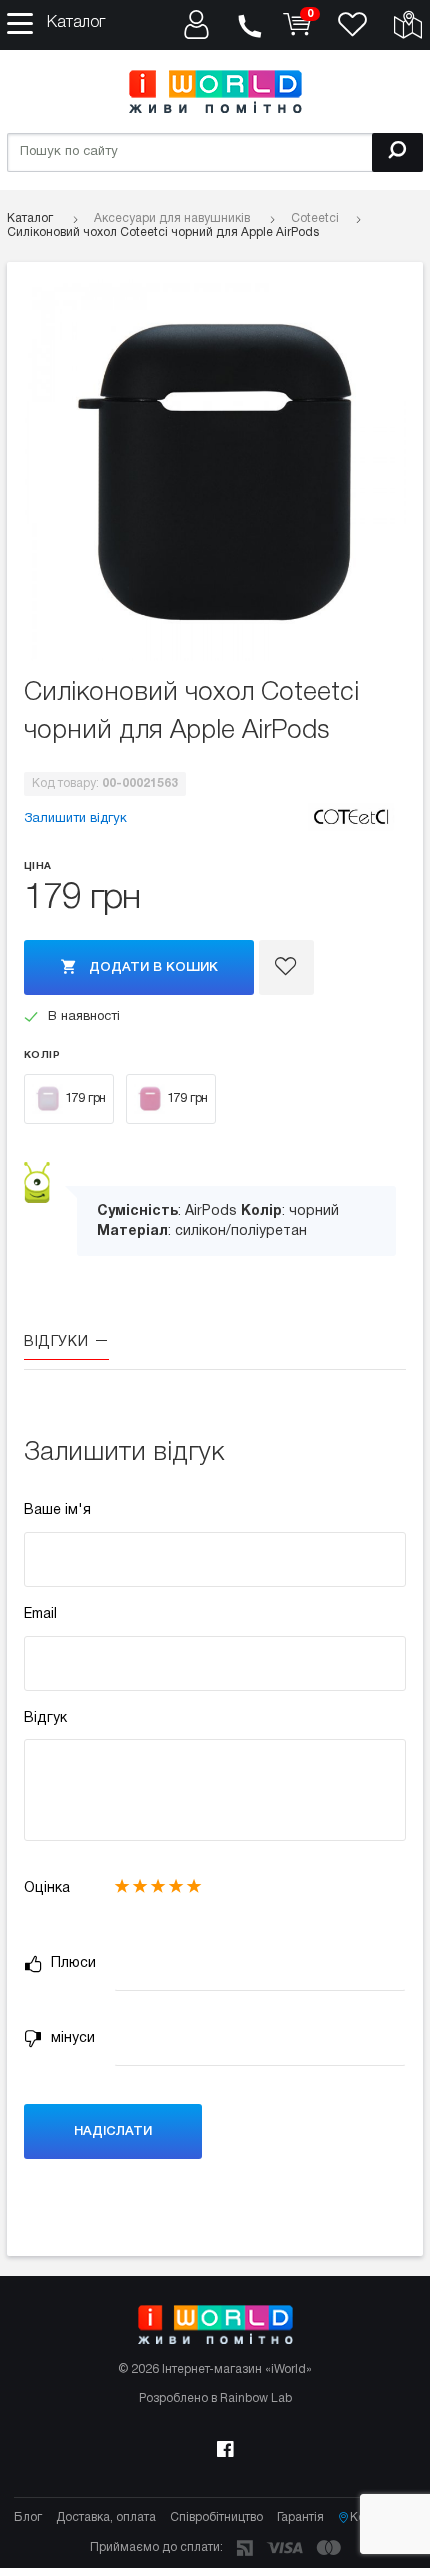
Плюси (71, 1963)
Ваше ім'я (57, 1510)
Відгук (45, 1718)
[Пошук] (397, 152)
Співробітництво (216, 2517)
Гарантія (300, 2517)
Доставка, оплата (106, 2517)
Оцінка (47, 1888)
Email (40, 1614)
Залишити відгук (75, 819)
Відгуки (58, 1342)
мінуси (71, 2038)
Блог (28, 2517)
